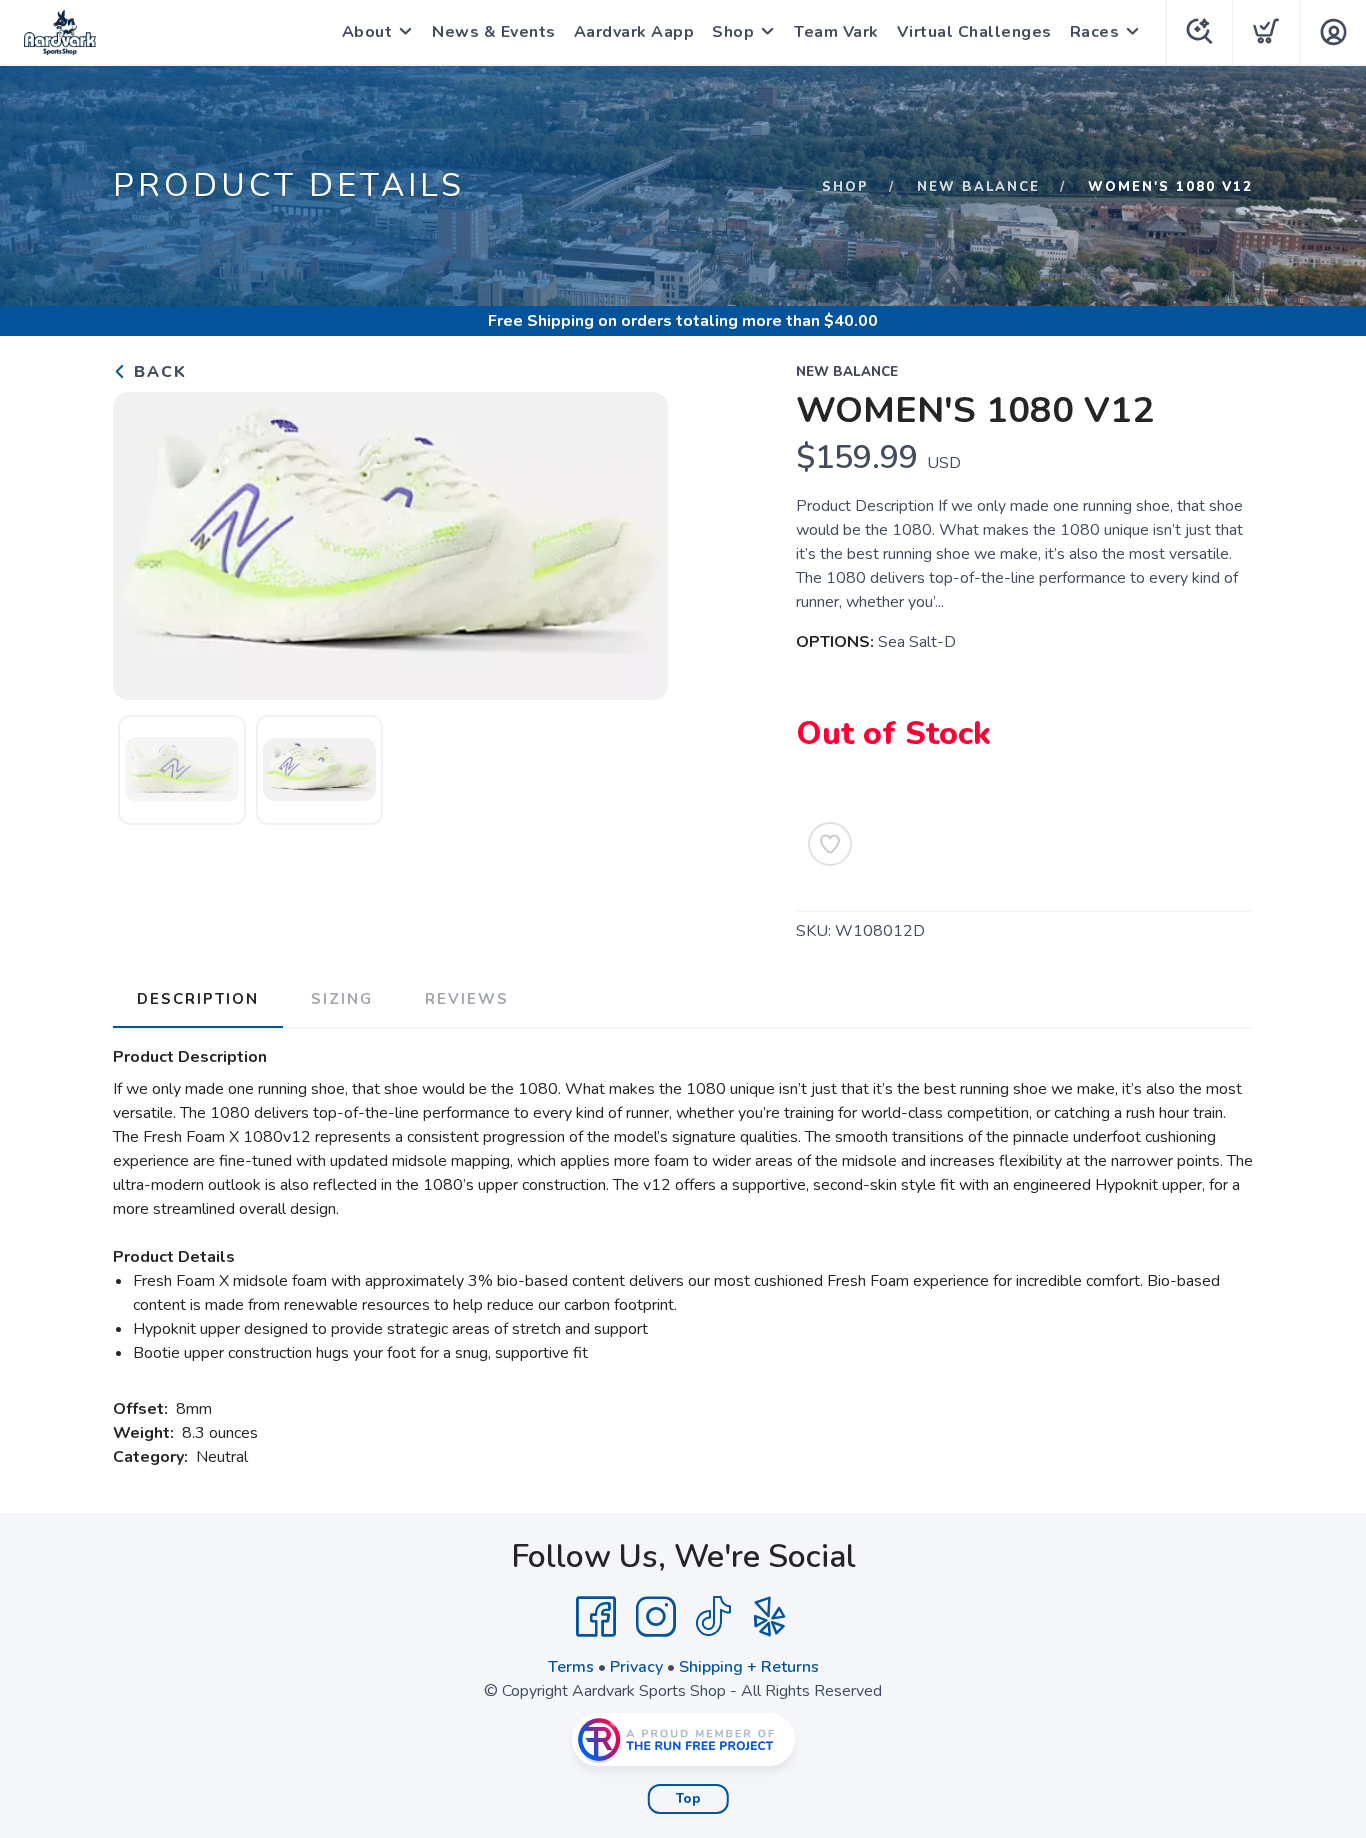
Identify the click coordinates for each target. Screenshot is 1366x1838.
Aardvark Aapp (634, 32)
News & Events (494, 32)
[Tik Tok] (713, 1617)
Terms (571, 1667)
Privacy (636, 1667)
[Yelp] (770, 1617)
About (367, 32)
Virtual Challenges (974, 32)
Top (688, 1799)
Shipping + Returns (749, 1667)
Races (1095, 32)
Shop (733, 32)
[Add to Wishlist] (830, 844)
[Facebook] (596, 1617)
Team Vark (836, 32)
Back (157, 372)
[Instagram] (656, 1617)
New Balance (978, 187)
